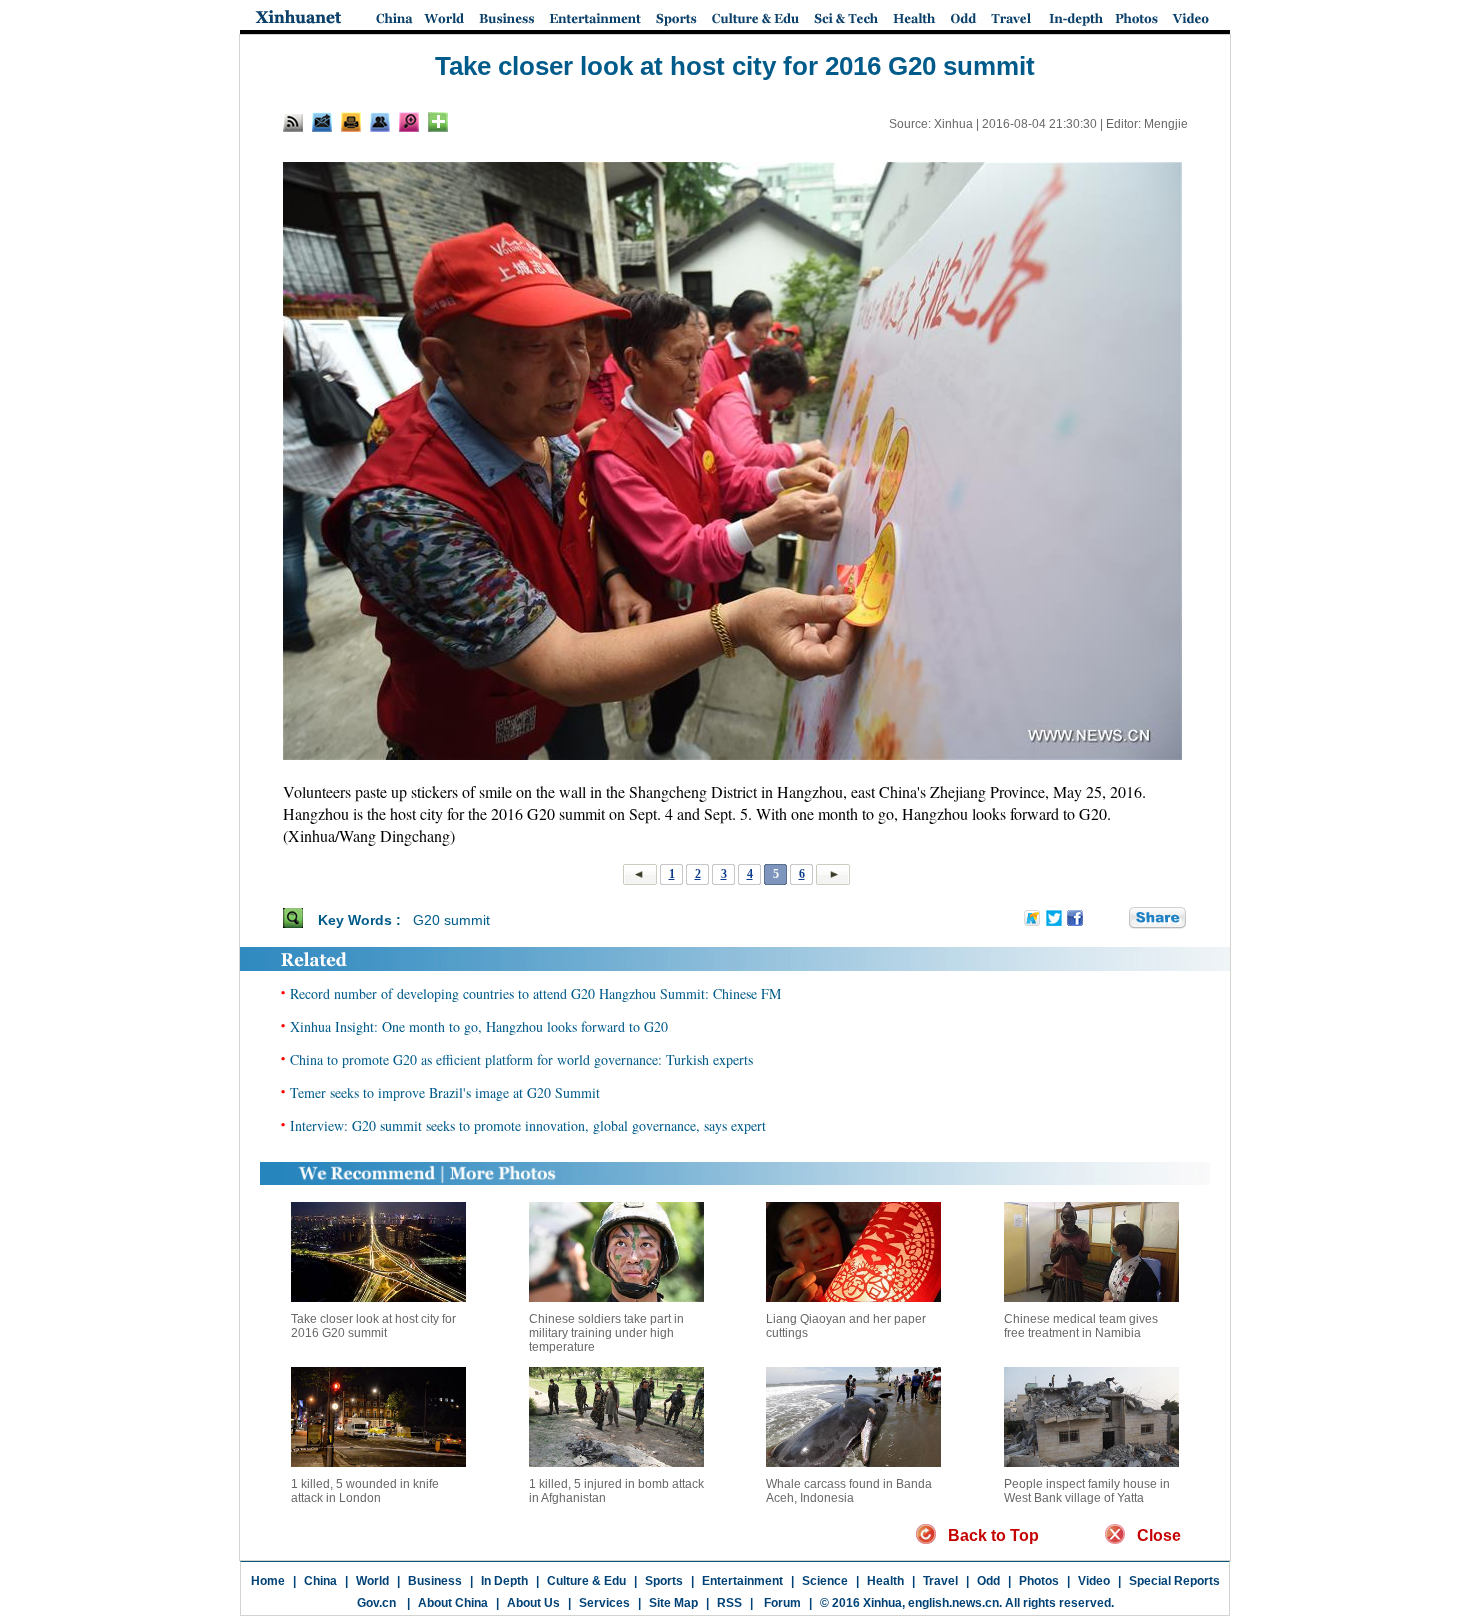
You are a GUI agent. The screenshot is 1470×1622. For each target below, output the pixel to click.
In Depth (504, 1581)
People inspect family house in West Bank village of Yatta (1087, 1491)
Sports (664, 1581)
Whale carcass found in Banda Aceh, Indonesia (849, 1491)
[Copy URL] (380, 122)
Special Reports (1174, 1581)
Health (885, 1581)
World (372, 1581)
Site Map (673, 1603)
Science (825, 1581)
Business (435, 1581)
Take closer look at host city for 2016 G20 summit (373, 1326)
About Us (533, 1603)
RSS (729, 1603)
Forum (781, 1603)
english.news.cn (953, 1603)
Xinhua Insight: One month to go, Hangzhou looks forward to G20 (479, 1026)
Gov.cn (376, 1603)
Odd (988, 1581)
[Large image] (409, 122)
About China (453, 1603)
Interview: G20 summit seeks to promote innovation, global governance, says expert (528, 1125)
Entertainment (742, 1581)
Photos (1039, 1581)
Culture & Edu (586, 1581)
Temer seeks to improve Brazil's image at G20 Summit (445, 1092)
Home (268, 1581)
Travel (940, 1581)
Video (1094, 1581)
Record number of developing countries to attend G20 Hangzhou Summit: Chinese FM (535, 993)
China (320, 1581)
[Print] (351, 122)
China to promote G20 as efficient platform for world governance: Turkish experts (521, 1059)
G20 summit (451, 920)
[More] (438, 122)
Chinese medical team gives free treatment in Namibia (1081, 1326)
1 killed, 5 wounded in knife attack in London (365, 1491)
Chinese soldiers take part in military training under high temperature (606, 1333)
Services (604, 1603)
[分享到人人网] (1115, 919)
